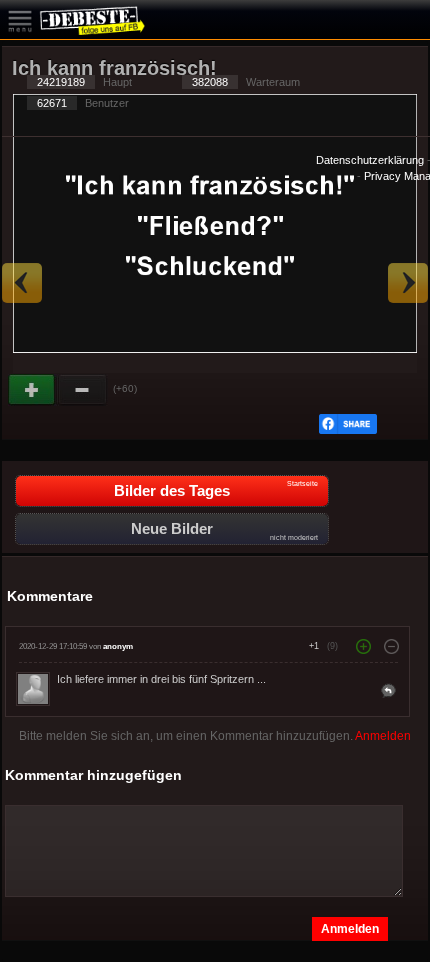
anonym (118, 646)
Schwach (83, 390)
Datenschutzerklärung (370, 160)
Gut (33, 390)
